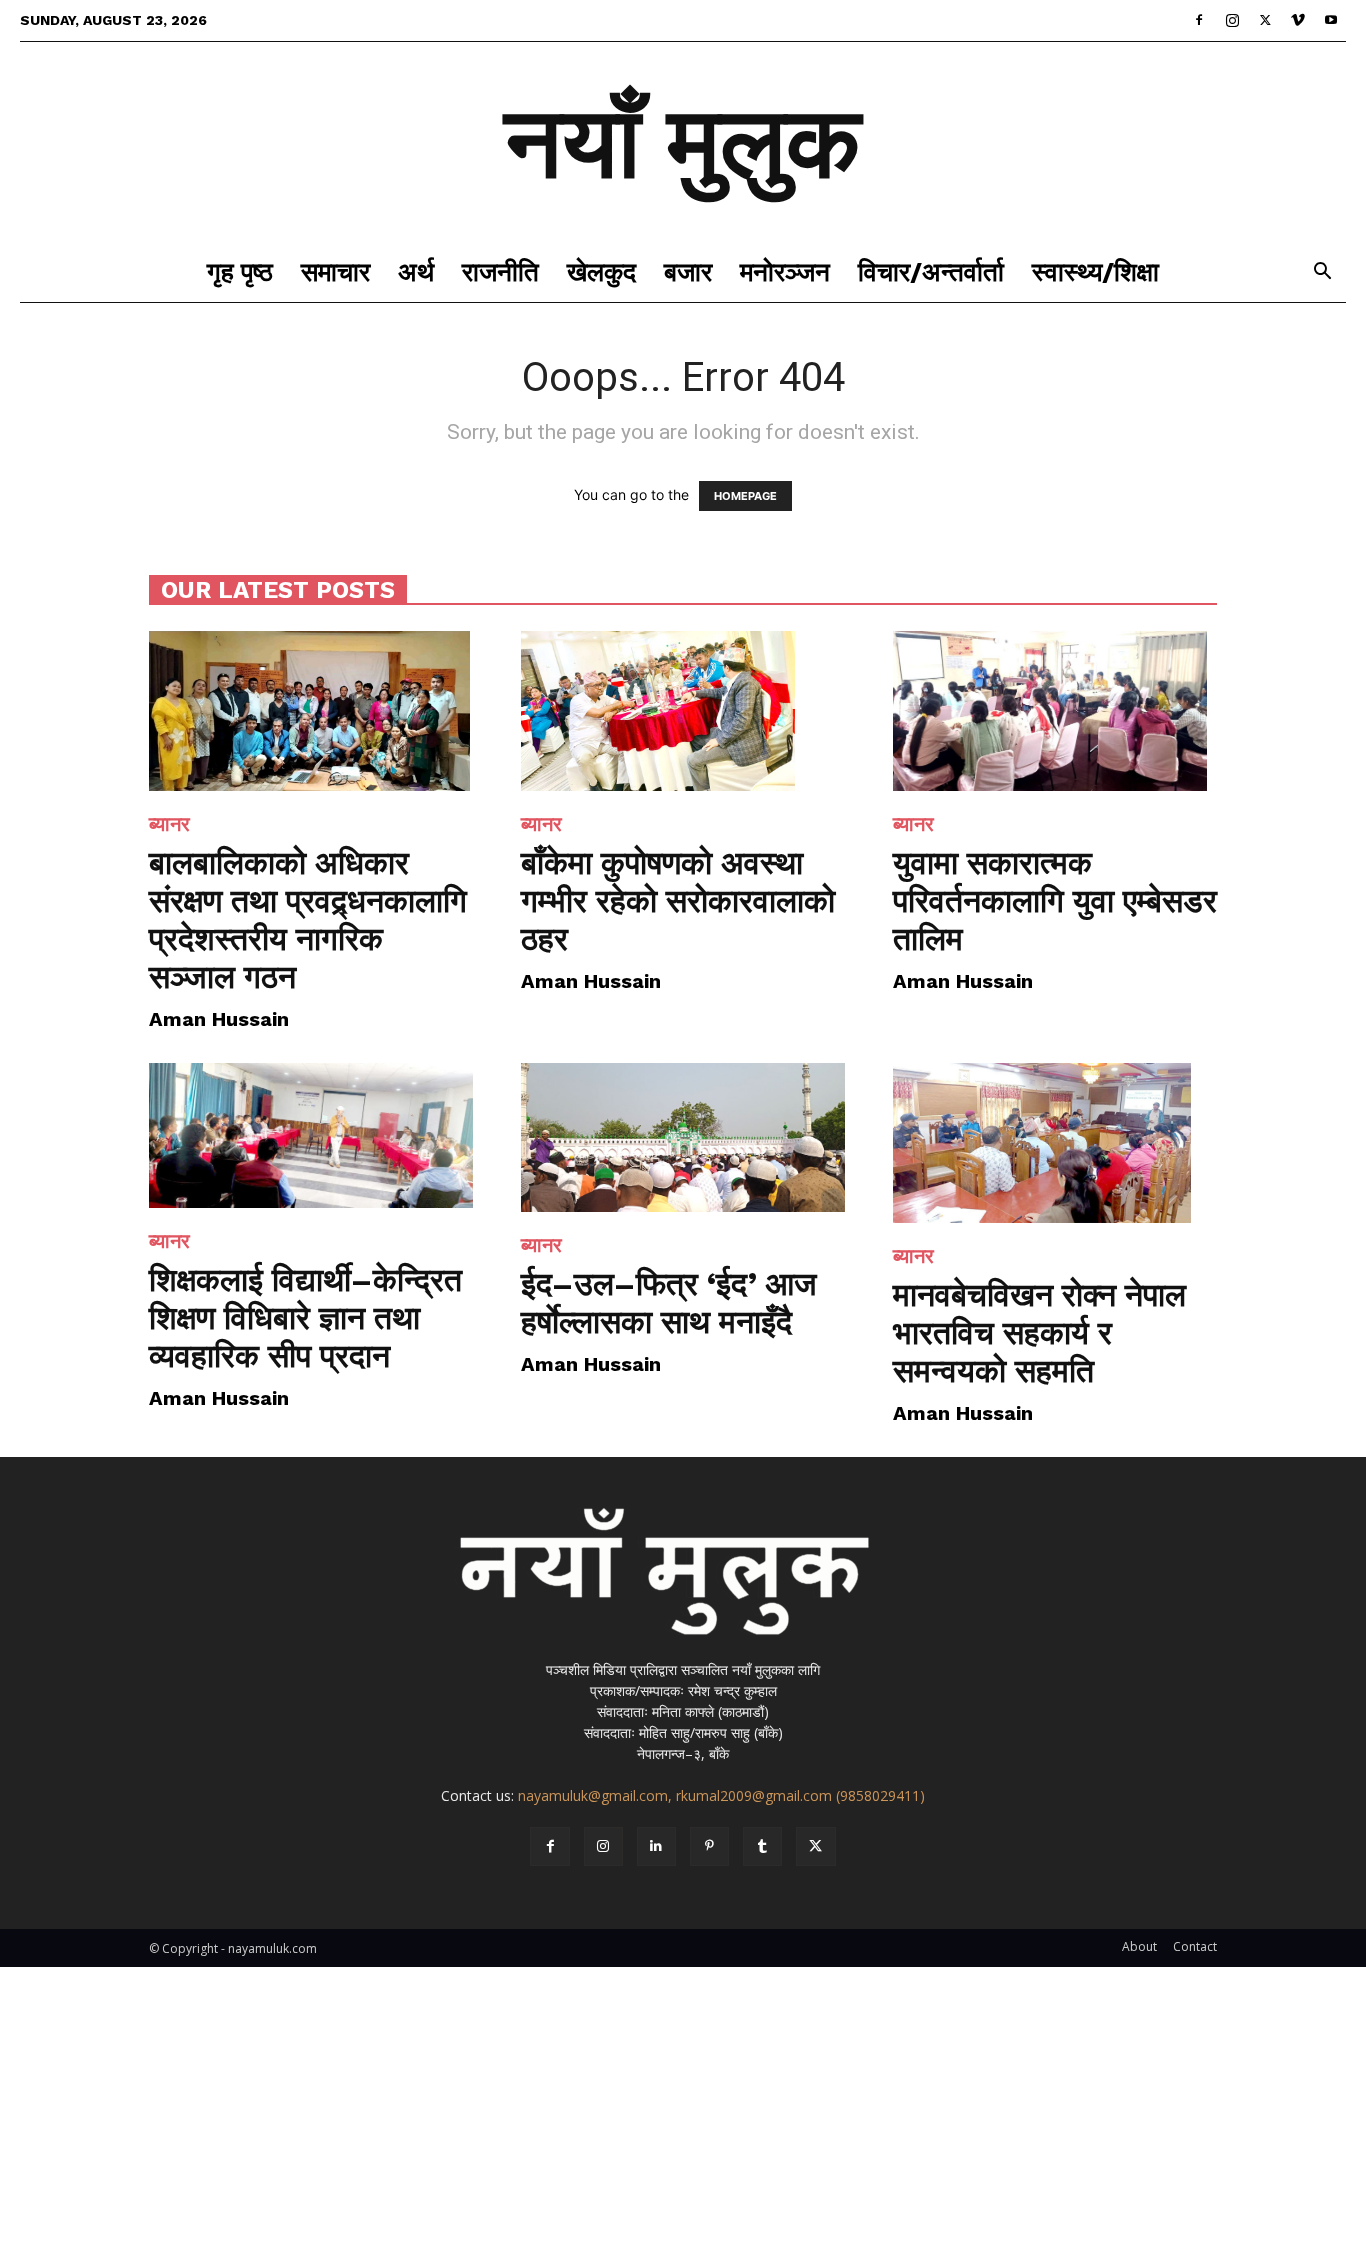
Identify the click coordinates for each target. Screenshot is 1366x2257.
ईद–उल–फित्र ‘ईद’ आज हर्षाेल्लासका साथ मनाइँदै (669, 1303)
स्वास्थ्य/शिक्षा (1095, 272)
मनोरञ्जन (785, 272)
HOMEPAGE (745, 496)
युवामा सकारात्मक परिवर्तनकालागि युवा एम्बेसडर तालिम (1055, 901)
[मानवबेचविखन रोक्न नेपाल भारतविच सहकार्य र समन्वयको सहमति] (1055, 1143)
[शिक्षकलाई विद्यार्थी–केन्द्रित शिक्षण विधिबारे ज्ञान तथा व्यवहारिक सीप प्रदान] (311, 1135)
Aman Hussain (219, 1019)
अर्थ (416, 272)
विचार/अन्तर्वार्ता (931, 272)
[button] (1322, 273)
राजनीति (500, 272)
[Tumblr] (762, 1846)
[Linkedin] (656, 1846)
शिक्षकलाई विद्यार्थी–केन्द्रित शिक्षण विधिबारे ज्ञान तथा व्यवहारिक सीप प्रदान (305, 1318)
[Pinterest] (709, 1846)
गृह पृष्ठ (240, 272)
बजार (688, 272)
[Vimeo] (1298, 20)
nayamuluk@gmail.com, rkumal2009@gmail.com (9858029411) (721, 1795)
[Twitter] (1265, 20)
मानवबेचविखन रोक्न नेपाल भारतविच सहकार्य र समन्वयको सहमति (1039, 1333)
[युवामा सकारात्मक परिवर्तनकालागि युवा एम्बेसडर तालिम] (1055, 711)
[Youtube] (1331, 20)
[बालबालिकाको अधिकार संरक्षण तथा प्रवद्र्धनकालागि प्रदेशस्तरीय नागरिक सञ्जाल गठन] (311, 711)
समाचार (335, 272)
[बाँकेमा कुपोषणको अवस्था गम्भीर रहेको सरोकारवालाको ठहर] (683, 711)
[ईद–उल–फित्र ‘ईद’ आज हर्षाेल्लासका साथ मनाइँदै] (683, 1137)
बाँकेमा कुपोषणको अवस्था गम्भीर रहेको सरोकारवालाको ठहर (678, 901)
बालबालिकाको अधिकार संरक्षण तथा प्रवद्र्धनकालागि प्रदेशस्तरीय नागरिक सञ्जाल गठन (308, 920)
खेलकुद (601, 272)
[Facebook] (1199, 20)
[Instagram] (1232, 20)
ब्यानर (169, 824)
